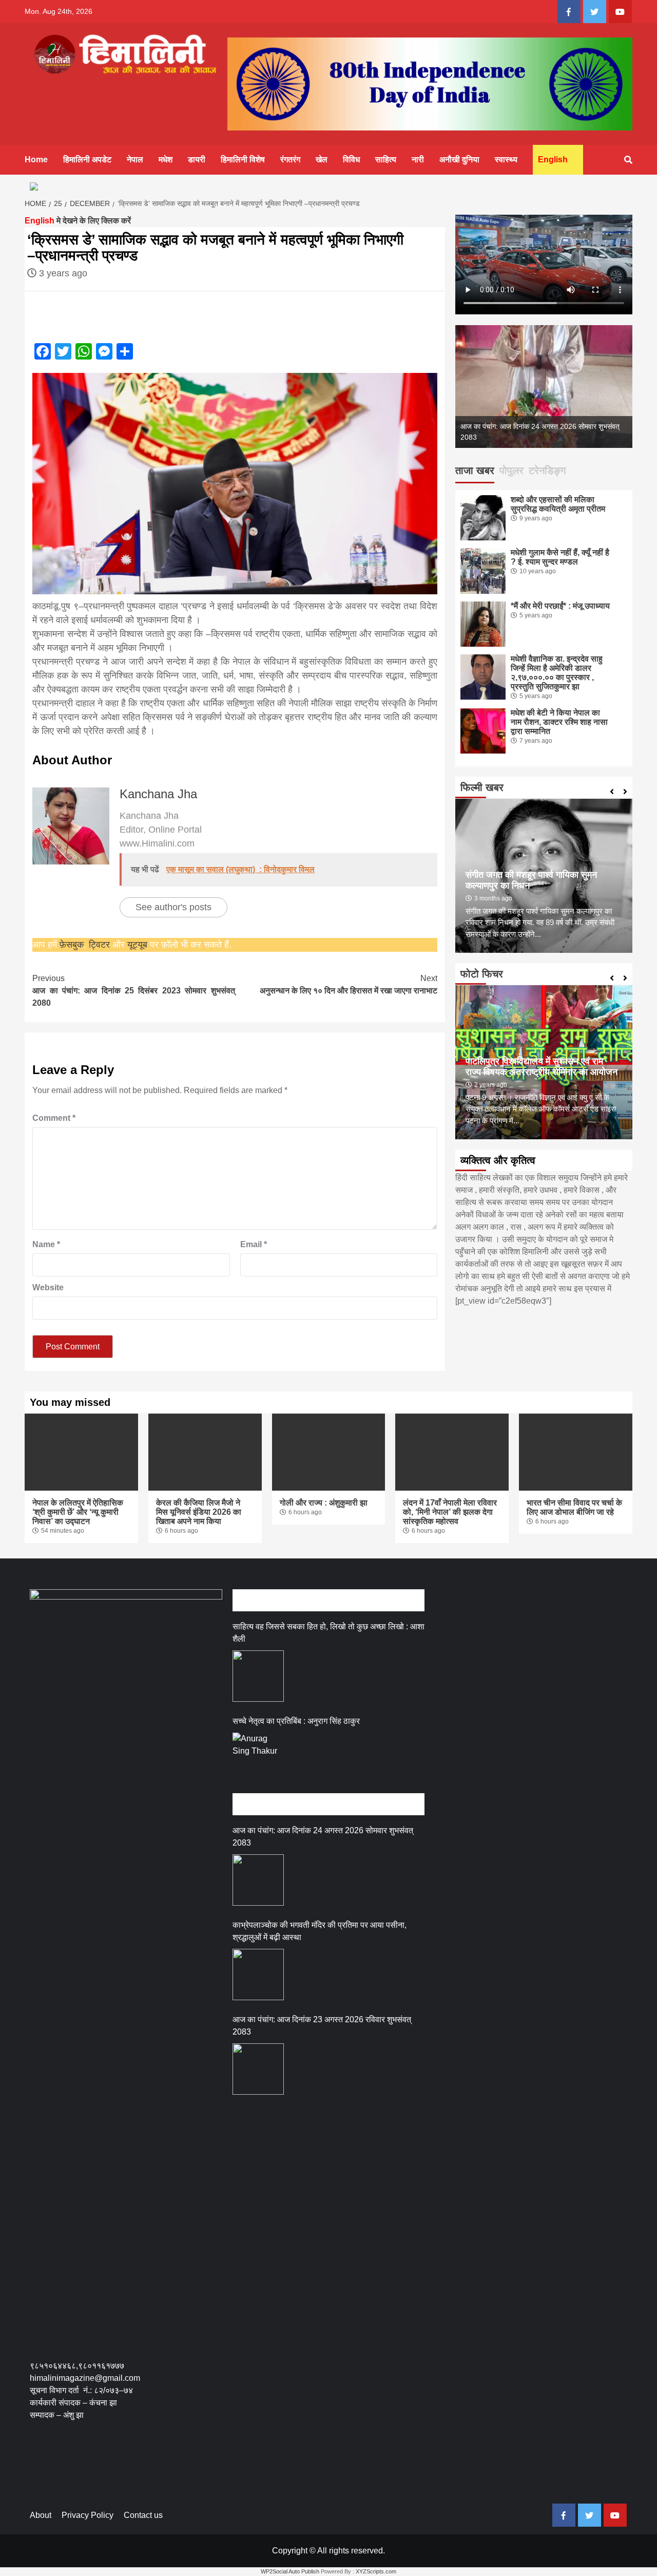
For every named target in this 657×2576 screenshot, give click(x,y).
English (553, 159)
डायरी (197, 159)
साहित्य (386, 159)
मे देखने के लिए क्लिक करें (78, 221)
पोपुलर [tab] (511, 471)
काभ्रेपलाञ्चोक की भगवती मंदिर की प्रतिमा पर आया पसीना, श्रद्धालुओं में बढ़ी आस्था (320, 1931)
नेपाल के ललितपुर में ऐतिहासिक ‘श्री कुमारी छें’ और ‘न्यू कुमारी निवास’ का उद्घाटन (78, 1512)
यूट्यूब (137, 945)
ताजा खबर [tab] (475, 471)
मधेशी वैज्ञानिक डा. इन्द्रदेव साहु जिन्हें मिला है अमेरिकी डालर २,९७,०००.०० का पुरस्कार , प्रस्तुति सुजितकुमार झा (557, 673)
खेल (322, 159)
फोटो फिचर (482, 974)
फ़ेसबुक (72, 945)
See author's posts (173, 907)
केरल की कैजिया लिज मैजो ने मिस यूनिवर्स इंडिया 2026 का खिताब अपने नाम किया (199, 1512)
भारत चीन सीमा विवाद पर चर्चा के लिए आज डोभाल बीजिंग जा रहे (574, 1507)
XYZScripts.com (376, 2571)
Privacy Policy (88, 2515)
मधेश (166, 159)
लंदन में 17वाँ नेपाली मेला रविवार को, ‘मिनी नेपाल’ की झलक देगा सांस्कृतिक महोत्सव (450, 1512)
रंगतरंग (290, 159)
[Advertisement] (217, 2469)
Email (254, 1244)
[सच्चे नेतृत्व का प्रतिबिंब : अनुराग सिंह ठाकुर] (258, 1758)
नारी (418, 159)
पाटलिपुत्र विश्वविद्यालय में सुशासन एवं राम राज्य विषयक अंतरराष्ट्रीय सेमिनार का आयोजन (542, 1067)
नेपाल (135, 159)
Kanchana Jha (158, 794)
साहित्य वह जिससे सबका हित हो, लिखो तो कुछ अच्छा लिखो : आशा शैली (328, 1633)
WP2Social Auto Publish (290, 2571)
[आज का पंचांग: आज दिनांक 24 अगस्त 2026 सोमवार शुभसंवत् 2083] (258, 1880)
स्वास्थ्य (506, 159)
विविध (351, 159)
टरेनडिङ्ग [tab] (547, 471)
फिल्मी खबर (482, 787)
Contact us (143, 2515)
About (41, 2515)
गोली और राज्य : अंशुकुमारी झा (324, 1503)
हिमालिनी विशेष (243, 159)
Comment (54, 1118)
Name (46, 1244)
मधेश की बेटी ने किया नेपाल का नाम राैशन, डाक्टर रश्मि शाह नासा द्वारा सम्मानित (559, 722)
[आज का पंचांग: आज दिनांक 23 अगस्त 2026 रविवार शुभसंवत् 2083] (258, 2069)
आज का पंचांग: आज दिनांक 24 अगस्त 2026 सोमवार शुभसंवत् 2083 (323, 1837)
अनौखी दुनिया (459, 159)
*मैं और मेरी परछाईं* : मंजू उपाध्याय (560, 606)
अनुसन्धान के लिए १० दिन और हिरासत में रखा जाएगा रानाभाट (349, 984)
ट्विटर (101, 945)
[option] (544, 387)
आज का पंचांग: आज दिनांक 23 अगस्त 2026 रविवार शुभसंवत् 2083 (322, 2026)
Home (36, 159)
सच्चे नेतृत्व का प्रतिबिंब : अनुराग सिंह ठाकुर (296, 1721)
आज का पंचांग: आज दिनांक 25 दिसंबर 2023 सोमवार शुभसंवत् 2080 (133, 991)
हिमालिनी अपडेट (87, 159)
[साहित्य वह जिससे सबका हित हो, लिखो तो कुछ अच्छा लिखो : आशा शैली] (258, 1676)
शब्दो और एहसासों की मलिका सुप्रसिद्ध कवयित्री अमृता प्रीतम (558, 504)
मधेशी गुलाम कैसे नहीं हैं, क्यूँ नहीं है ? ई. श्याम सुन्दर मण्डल (560, 557)
